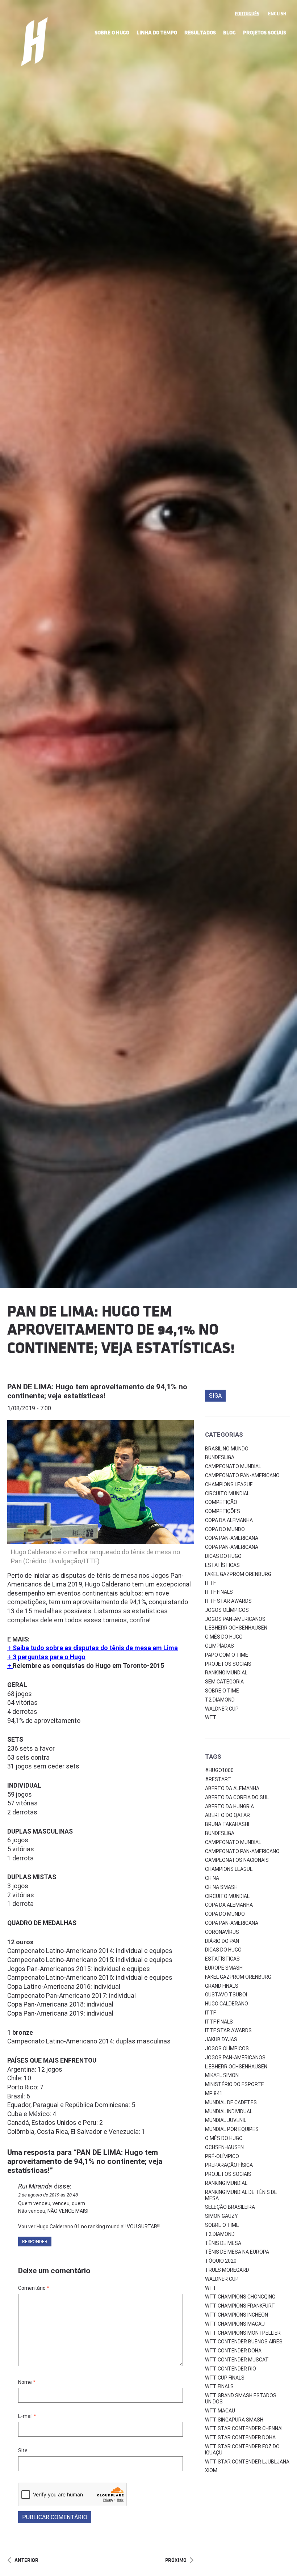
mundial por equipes (232, 2129)
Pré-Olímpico (222, 2156)
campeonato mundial (233, 1842)
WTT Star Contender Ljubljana (247, 2462)
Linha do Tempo (157, 33)
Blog (229, 33)
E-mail (27, 2416)
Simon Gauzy (221, 2216)
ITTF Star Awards (228, 1601)
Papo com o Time (227, 1655)
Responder (35, 2242)
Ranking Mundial (226, 1673)
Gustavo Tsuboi (226, 1995)
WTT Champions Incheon (237, 2315)
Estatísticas (222, 1565)
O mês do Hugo (224, 1637)
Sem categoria (224, 1682)
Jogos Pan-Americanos (235, 1619)
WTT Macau (220, 2411)
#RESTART (218, 1779)
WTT (211, 1717)
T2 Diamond (220, 1700)
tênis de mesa (223, 2243)
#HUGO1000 (219, 1770)
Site (23, 2450)
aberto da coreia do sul (237, 1797)
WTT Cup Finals (225, 2378)
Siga (215, 1396)
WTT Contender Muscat (237, 2360)
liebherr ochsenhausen (236, 2067)
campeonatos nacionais (237, 1860)
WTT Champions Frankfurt (240, 2306)
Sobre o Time (222, 1691)
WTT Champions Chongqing (240, 2297)
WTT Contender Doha (233, 2351)
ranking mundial (226, 2183)
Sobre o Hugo (112, 33)
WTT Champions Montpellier (243, 2333)
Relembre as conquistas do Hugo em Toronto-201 (87, 1666)
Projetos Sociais (265, 33)
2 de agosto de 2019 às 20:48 (48, 2195)
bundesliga (220, 1833)
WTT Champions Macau (235, 2324)
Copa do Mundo (225, 1529)
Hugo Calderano (227, 2004)
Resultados (200, 33)
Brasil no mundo (227, 1449)
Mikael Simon (222, 2075)
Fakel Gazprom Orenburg (238, 1574)
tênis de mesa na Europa (237, 2252)
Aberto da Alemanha (232, 1788)
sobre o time (222, 2225)
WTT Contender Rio (231, 2369)
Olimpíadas (219, 1646)
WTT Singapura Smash (234, 2420)
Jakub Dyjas (221, 2039)
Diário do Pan (222, 1941)
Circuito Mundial (227, 1494)
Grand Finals (222, 1986)
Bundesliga (220, 1457)
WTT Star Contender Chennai (244, 2428)
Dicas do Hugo (223, 1556)
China (212, 1878)
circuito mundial (227, 1896)
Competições (223, 1511)
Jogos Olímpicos (227, 1610)
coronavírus (222, 1932)
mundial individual (229, 2111)
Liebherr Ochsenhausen (236, 1628)
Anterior (26, 2560)
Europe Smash (224, 1968)
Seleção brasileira (230, 2207)
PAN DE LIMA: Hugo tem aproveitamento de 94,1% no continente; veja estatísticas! (97, 1391)
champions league (229, 1869)
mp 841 (214, 2093)
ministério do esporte (235, 2084)
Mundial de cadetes (231, 2102)
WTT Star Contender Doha (240, 2437)
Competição (221, 1502)
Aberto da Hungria (229, 1806)
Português (247, 14)
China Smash (221, 1887)
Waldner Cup (222, 1709)
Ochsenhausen (224, 2147)
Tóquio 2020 (221, 2261)
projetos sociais (228, 2174)
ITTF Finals (219, 1592)
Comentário (34, 2288)
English (277, 14)
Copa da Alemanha (229, 1520)
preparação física (229, 2165)
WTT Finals (219, 2386)
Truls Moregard (227, 2270)
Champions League (229, 1484)
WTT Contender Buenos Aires (244, 2342)
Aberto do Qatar (227, 1815)
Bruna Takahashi (227, 1824)
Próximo (176, 2560)
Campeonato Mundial (233, 1466)
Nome (27, 2382)
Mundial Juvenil (226, 2120)
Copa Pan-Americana (232, 1538)
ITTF (210, 1583)
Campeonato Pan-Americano (242, 1475)
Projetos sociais (228, 1664)
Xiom (211, 2470)
